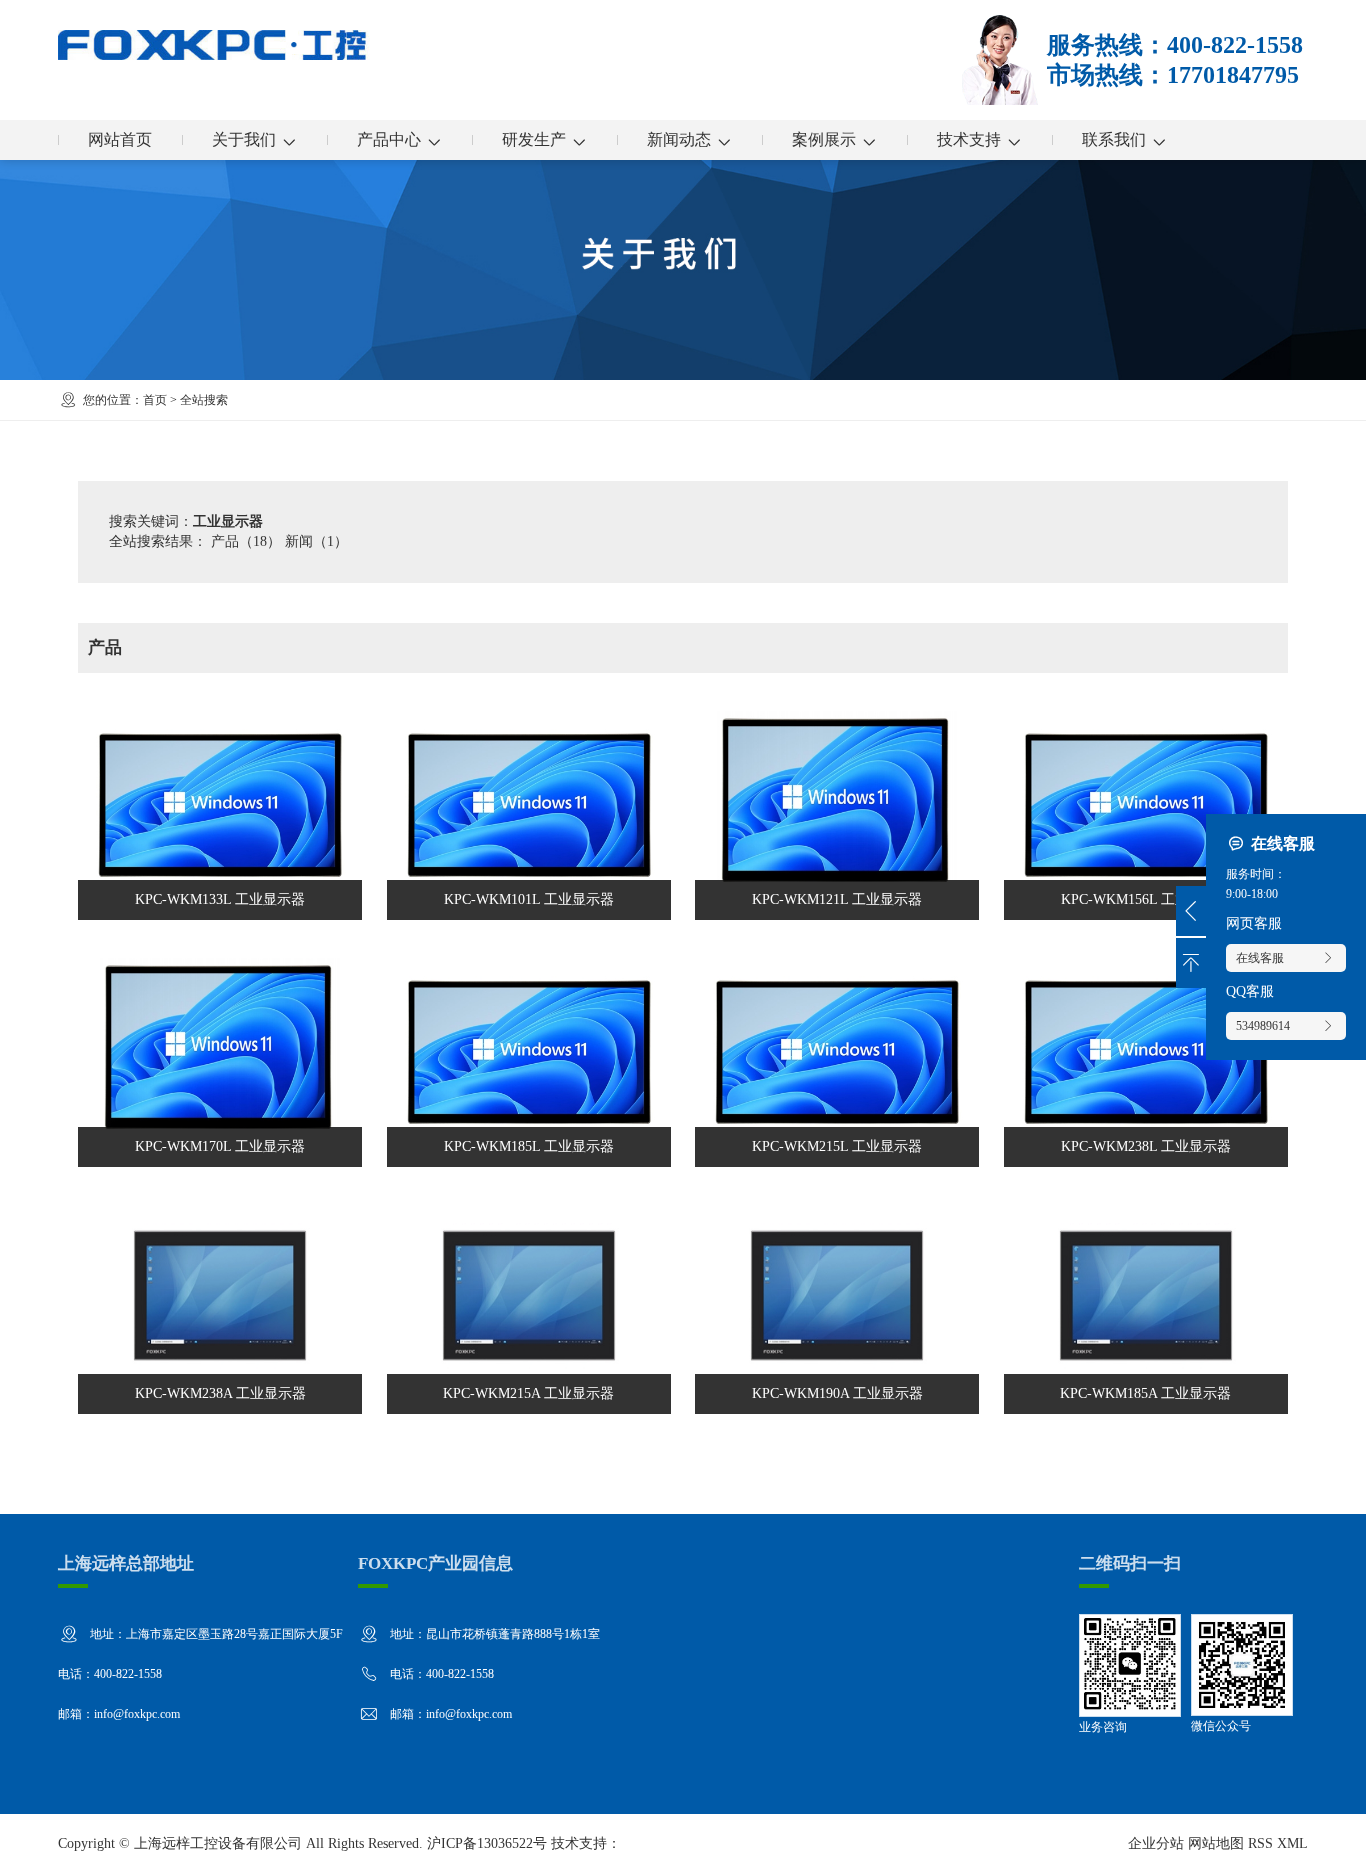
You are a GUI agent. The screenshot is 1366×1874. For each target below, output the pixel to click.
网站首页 (120, 139)
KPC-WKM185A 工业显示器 (1146, 1300)
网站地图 (1216, 1843)
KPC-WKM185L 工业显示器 (529, 1053)
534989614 (1263, 1026)
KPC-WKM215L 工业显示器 (837, 1053)
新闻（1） (316, 541)
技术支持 (969, 139)
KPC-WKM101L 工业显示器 (529, 806)
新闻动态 (679, 139)
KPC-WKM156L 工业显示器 (1146, 806)
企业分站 (1156, 1843)
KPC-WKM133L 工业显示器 (220, 806)
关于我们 (244, 139)
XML (1292, 1843)
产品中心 (389, 139)
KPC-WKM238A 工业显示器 (220, 1300)
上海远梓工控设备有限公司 (218, 1843)
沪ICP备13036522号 (487, 1843)
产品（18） (246, 541)
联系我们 (1114, 139)
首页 (155, 400)
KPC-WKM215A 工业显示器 (529, 1300)
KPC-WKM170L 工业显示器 (220, 1053)
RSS (1260, 1843)
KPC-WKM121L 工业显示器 (837, 806)
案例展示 (824, 139)
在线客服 (1260, 958)
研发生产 (534, 139)
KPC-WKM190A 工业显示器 (837, 1300)
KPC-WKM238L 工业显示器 (1146, 1053)
